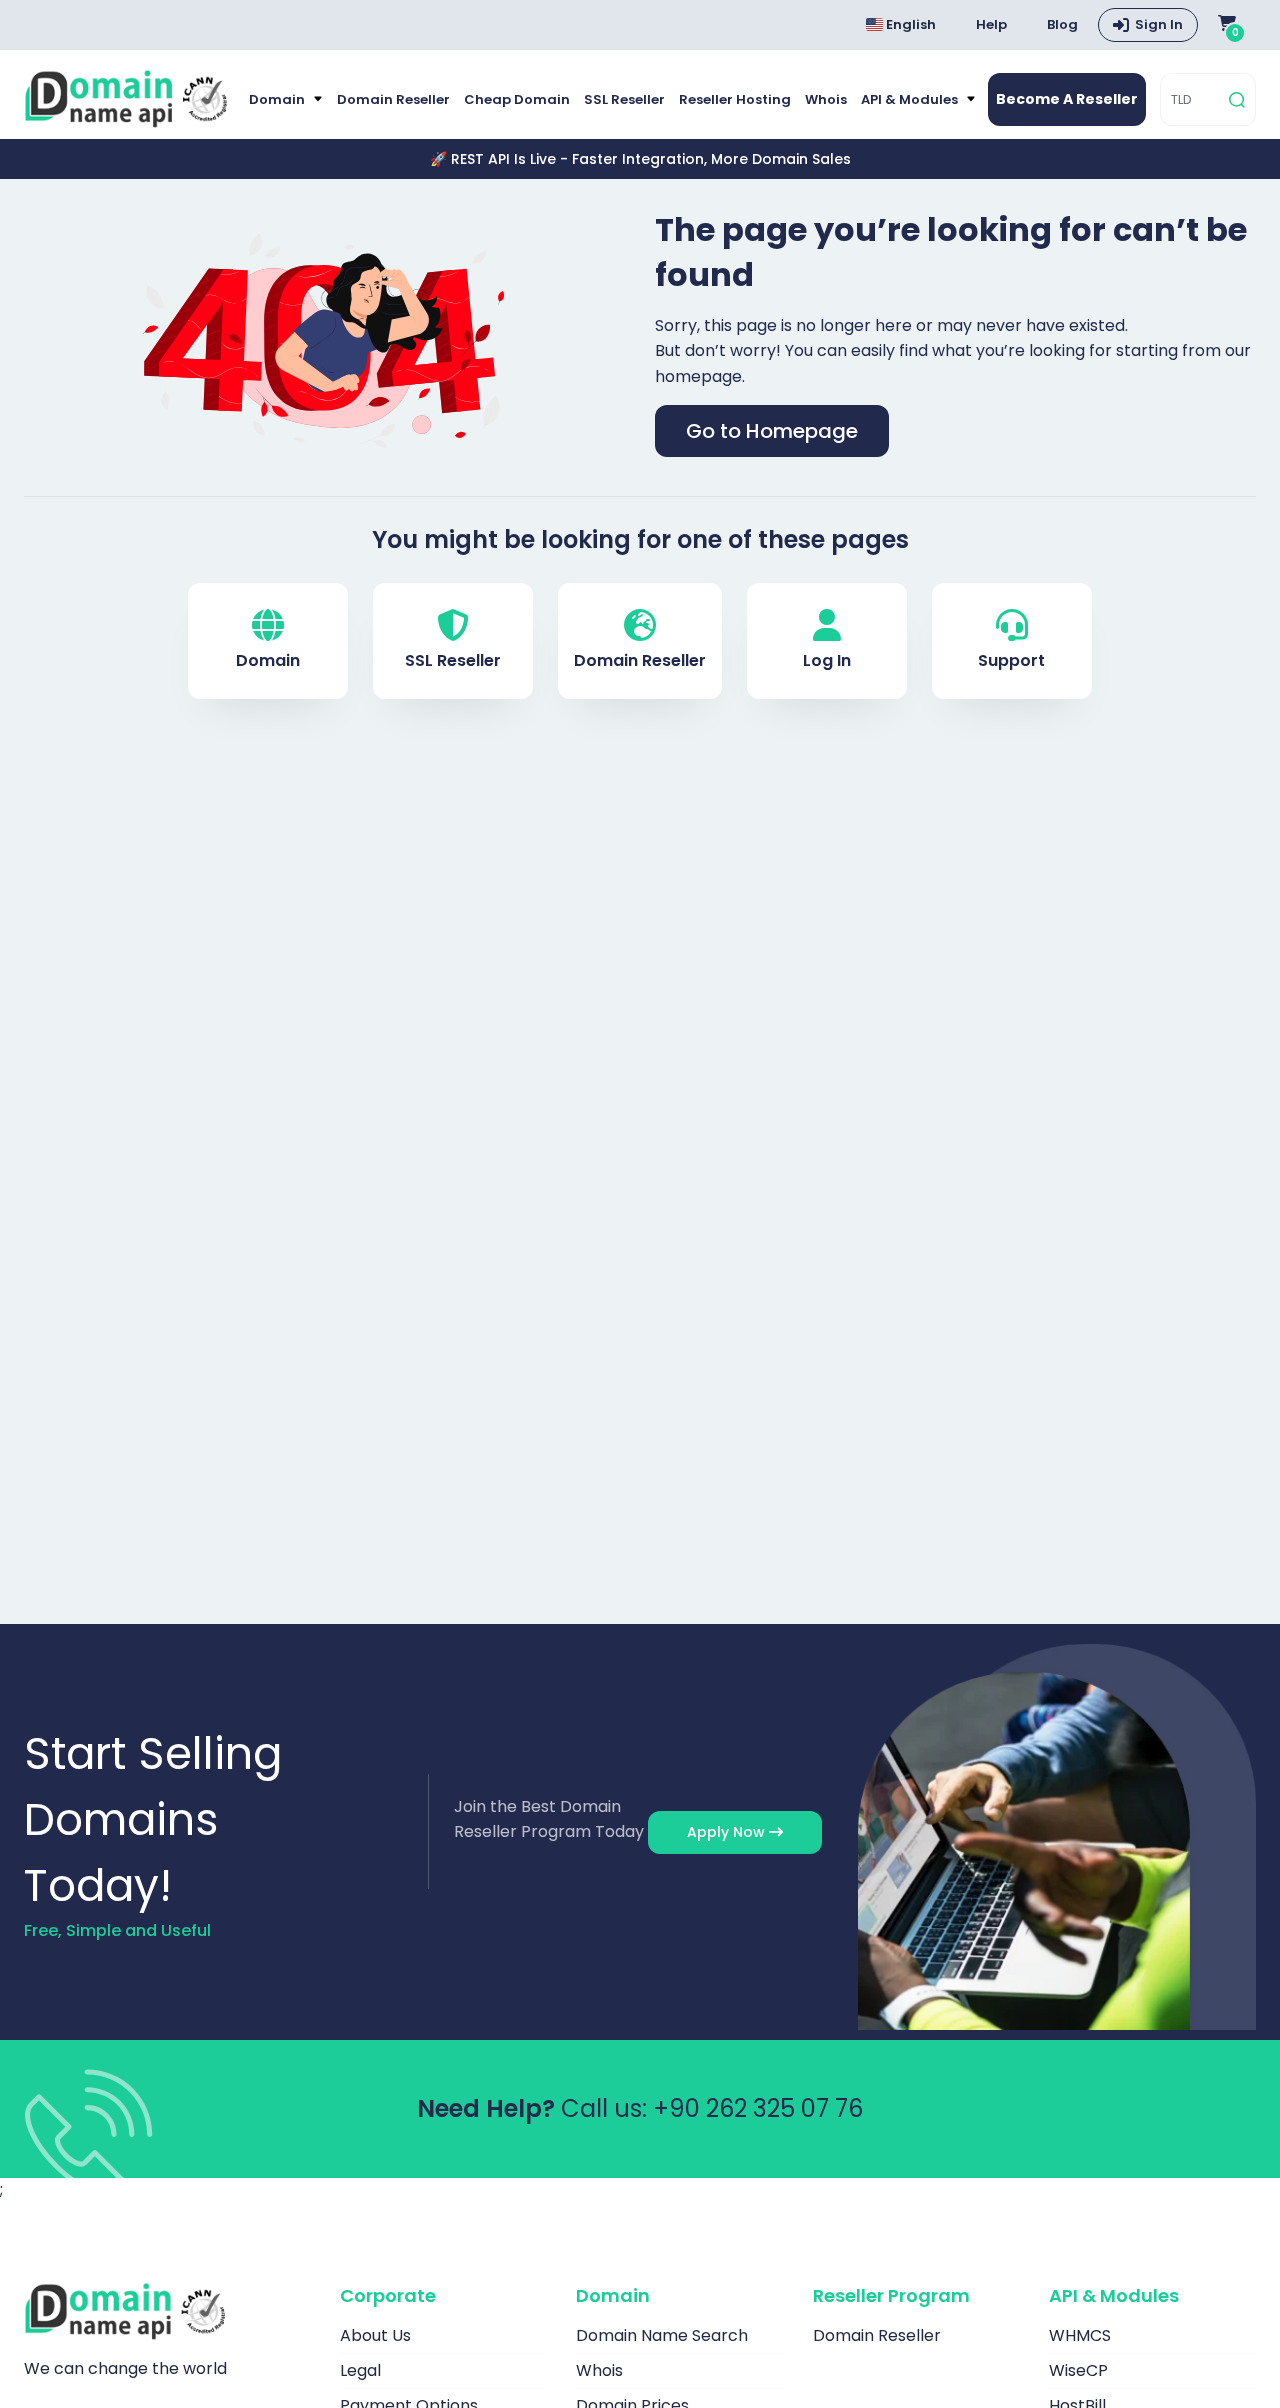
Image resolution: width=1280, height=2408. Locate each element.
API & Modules (911, 99)
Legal (360, 2370)
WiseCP (1078, 2370)
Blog (1062, 24)
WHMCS (1080, 2335)
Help (991, 24)
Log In (827, 660)
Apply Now (728, 1832)
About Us (375, 2335)
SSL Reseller (624, 99)
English (909, 24)
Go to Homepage (772, 431)
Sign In (1159, 24)
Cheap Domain (517, 99)
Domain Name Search (662, 2335)
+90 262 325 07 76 (758, 2108)
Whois (826, 99)
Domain (278, 99)
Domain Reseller (393, 99)
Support (1011, 660)
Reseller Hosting (735, 99)
